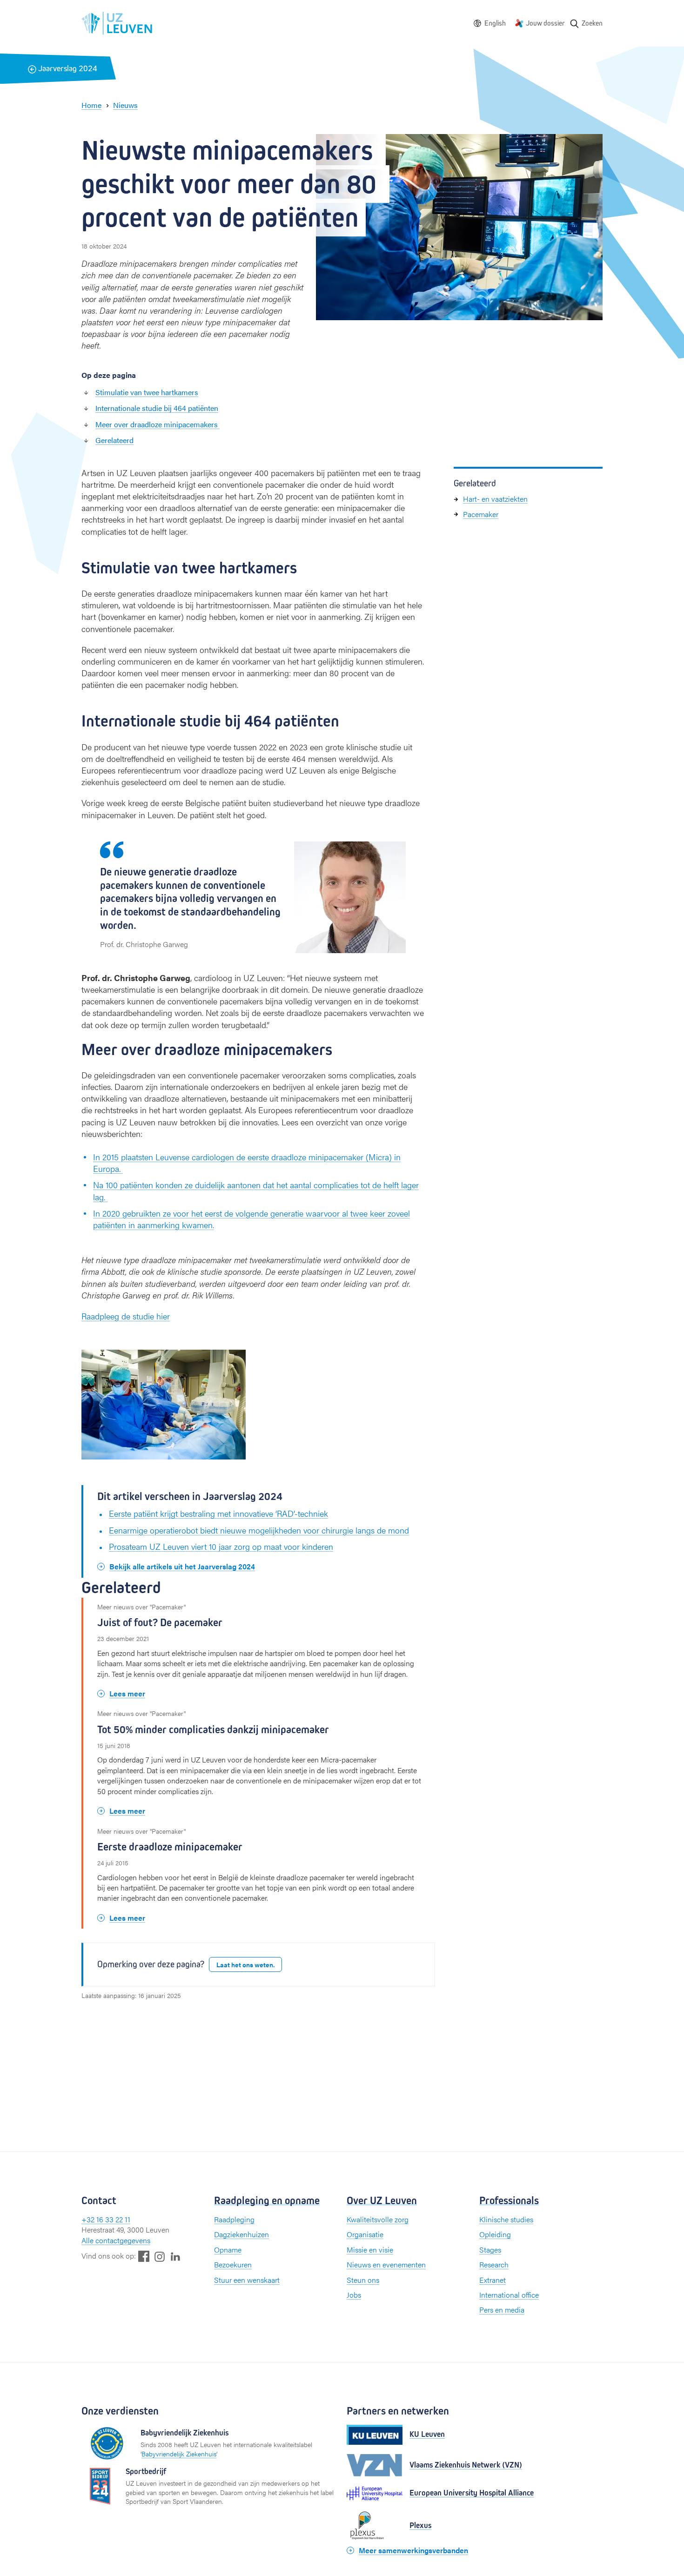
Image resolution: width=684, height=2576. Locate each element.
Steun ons (363, 2280)
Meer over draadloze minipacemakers (158, 424)
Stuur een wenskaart (247, 2280)
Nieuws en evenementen (386, 2264)
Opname (228, 2250)
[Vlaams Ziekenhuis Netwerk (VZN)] (375, 2465)
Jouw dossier (545, 23)
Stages (490, 2250)
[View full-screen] (234, 1361)
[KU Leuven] (375, 2435)
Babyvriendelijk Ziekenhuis (179, 2454)
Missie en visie (370, 2250)
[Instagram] (160, 2257)
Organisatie (365, 2234)
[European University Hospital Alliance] (375, 2493)
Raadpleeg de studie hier (126, 1316)
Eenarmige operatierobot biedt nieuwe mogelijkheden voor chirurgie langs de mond (259, 1530)
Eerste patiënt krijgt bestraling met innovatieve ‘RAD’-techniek (218, 1513)
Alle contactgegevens (116, 2240)
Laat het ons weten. (245, 1964)
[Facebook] (144, 2256)
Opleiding (495, 2234)
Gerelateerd (114, 440)
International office (509, 2295)
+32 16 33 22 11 (106, 2219)
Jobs (354, 2295)
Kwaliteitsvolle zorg (378, 2219)
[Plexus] (375, 2526)
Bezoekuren (233, 2264)
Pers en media (502, 2310)
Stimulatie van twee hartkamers (147, 392)
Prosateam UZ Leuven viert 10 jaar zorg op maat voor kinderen (221, 1546)
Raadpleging (234, 2219)
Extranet (493, 2280)
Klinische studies (506, 2219)
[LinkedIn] (175, 2256)
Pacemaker (481, 514)
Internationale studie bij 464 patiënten (157, 408)
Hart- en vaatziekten (495, 499)
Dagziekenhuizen (241, 2234)
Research (494, 2264)
